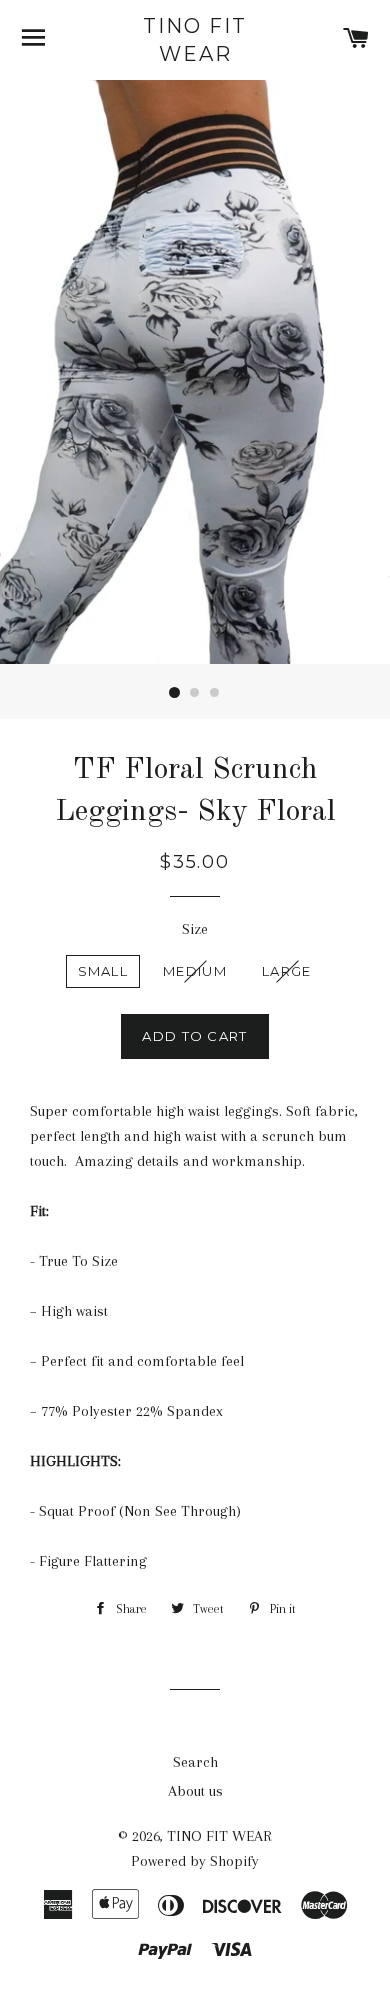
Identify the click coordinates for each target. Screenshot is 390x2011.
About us (195, 1791)
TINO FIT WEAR (195, 40)
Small (103, 971)
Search (195, 1762)
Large (287, 971)
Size (195, 929)
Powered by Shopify (195, 1861)
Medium (195, 971)
